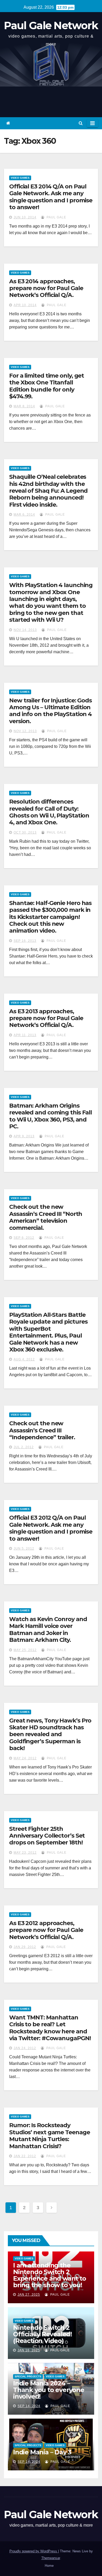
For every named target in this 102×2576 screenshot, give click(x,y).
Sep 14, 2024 (29, 2406)
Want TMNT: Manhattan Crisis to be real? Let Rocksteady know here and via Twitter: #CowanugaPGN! (50, 2028)
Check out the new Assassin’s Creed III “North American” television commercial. (46, 1217)
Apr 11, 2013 (25, 1035)
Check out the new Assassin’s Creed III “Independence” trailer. (42, 1430)
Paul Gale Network (51, 25)
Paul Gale (56, 217)
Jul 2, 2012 (24, 1447)
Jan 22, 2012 (25, 2156)
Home (49, 2566)
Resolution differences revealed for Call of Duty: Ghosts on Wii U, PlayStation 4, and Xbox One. (49, 812)
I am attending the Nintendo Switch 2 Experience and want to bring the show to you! (50, 2275)
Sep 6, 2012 (24, 1238)
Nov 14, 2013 (25, 630)
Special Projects (28, 2376)
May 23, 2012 (25, 1853)
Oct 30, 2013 (25, 832)
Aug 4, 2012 (24, 1359)
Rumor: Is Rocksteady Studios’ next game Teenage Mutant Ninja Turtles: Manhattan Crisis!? (49, 2136)
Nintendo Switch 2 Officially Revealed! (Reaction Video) (42, 2334)
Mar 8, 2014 (24, 406)
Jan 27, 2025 (29, 2295)
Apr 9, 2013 (24, 1136)
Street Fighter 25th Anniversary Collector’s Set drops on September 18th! (47, 1836)
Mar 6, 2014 (24, 515)
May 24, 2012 (25, 1758)
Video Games (20, 178)
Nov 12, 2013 (25, 731)
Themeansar (51, 2558)
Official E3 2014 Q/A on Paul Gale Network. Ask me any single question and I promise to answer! (51, 197)
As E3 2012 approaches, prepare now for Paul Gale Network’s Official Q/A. (46, 1930)
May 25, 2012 (25, 1650)
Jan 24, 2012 (25, 2048)
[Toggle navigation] (92, 123)
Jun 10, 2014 (25, 217)
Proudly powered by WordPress (34, 2551)
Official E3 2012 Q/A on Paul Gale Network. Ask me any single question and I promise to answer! (51, 1528)
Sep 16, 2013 (25, 941)
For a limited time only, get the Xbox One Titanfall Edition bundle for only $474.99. (47, 386)
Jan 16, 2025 (29, 2350)
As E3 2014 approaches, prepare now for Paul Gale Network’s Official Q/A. (46, 288)
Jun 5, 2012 (24, 1549)
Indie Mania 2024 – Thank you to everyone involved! (49, 2390)
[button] (81, 123)
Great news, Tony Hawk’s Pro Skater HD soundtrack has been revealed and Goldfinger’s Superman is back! (50, 1734)
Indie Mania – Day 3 (42, 2452)
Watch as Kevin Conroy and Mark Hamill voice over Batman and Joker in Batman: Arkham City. (48, 1629)
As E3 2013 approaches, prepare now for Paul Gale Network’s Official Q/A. (46, 1018)
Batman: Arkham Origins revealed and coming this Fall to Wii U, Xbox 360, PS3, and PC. (50, 1116)
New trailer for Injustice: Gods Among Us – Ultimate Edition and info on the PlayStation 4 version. (50, 711)
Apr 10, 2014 (25, 305)
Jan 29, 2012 (25, 1947)
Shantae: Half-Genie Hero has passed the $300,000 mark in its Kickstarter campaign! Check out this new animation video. (50, 917)
